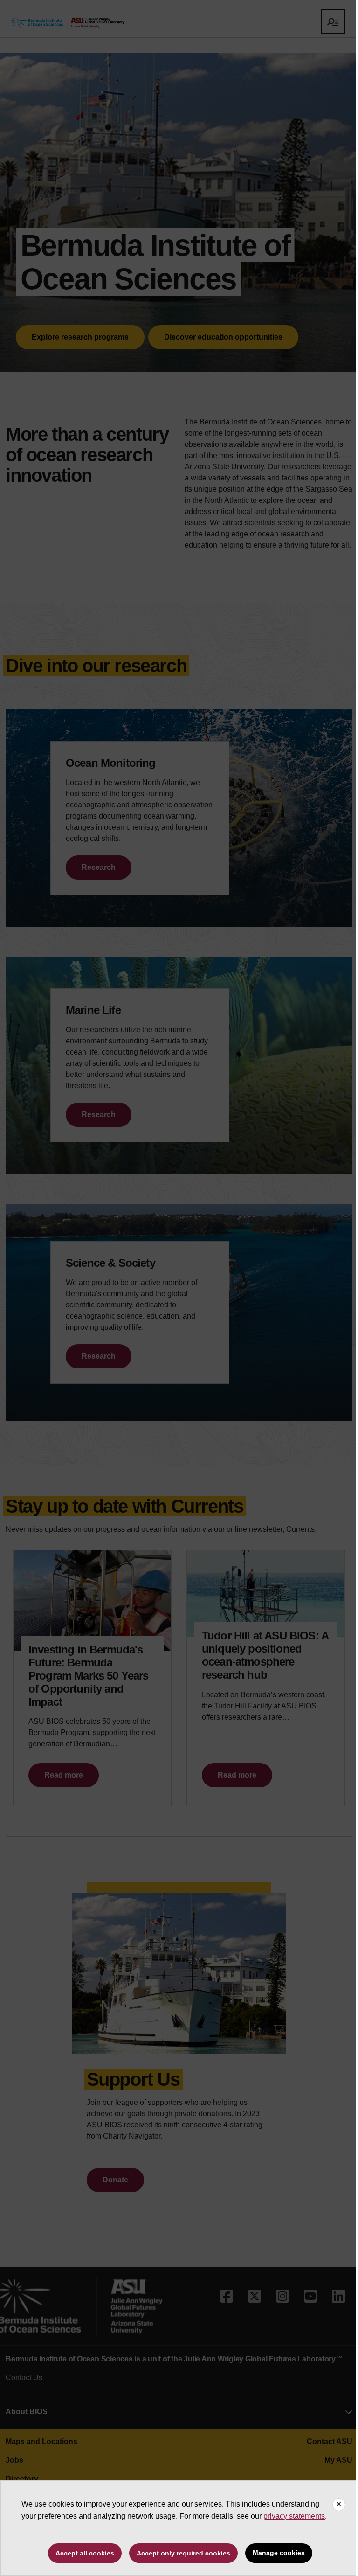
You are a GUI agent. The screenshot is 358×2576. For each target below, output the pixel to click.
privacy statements (294, 2516)
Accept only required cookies (183, 2553)
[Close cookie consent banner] (339, 2505)
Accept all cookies (85, 2553)
